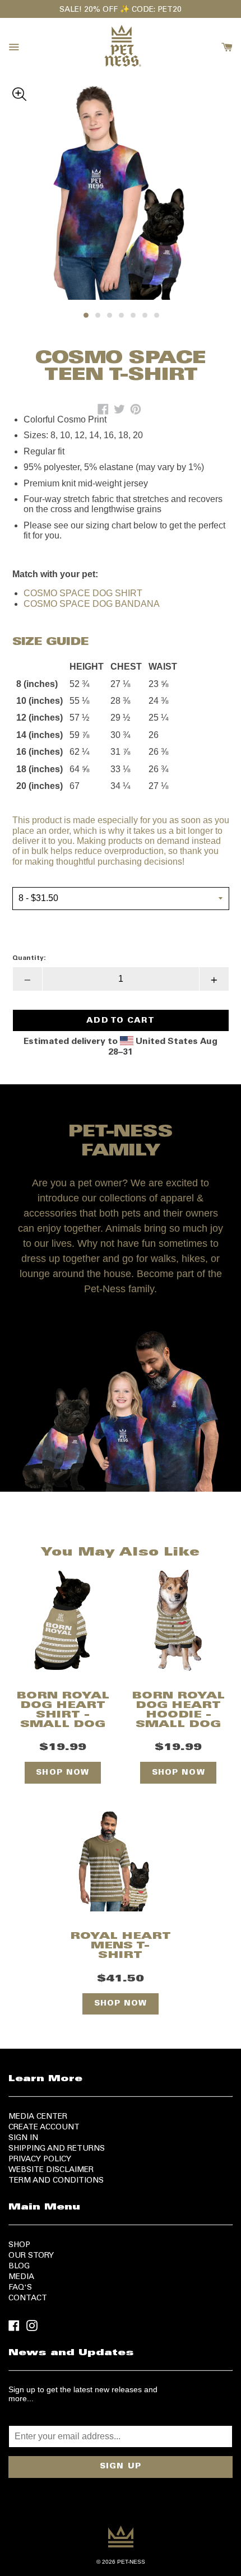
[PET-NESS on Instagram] (32, 2325)
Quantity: (29, 958)
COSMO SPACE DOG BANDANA (92, 604)
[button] (121, 92)
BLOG (19, 2267)
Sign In (23, 2138)
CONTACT (28, 2299)
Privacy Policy (40, 2160)
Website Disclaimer (51, 2170)
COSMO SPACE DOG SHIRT (83, 593)
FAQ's (20, 2288)
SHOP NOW (62, 1773)
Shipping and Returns (57, 2149)
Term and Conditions (56, 2181)
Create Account (44, 2128)
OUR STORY (31, 2256)
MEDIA (21, 2277)
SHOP (19, 2245)
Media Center (38, 2117)
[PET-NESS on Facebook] (14, 2325)
